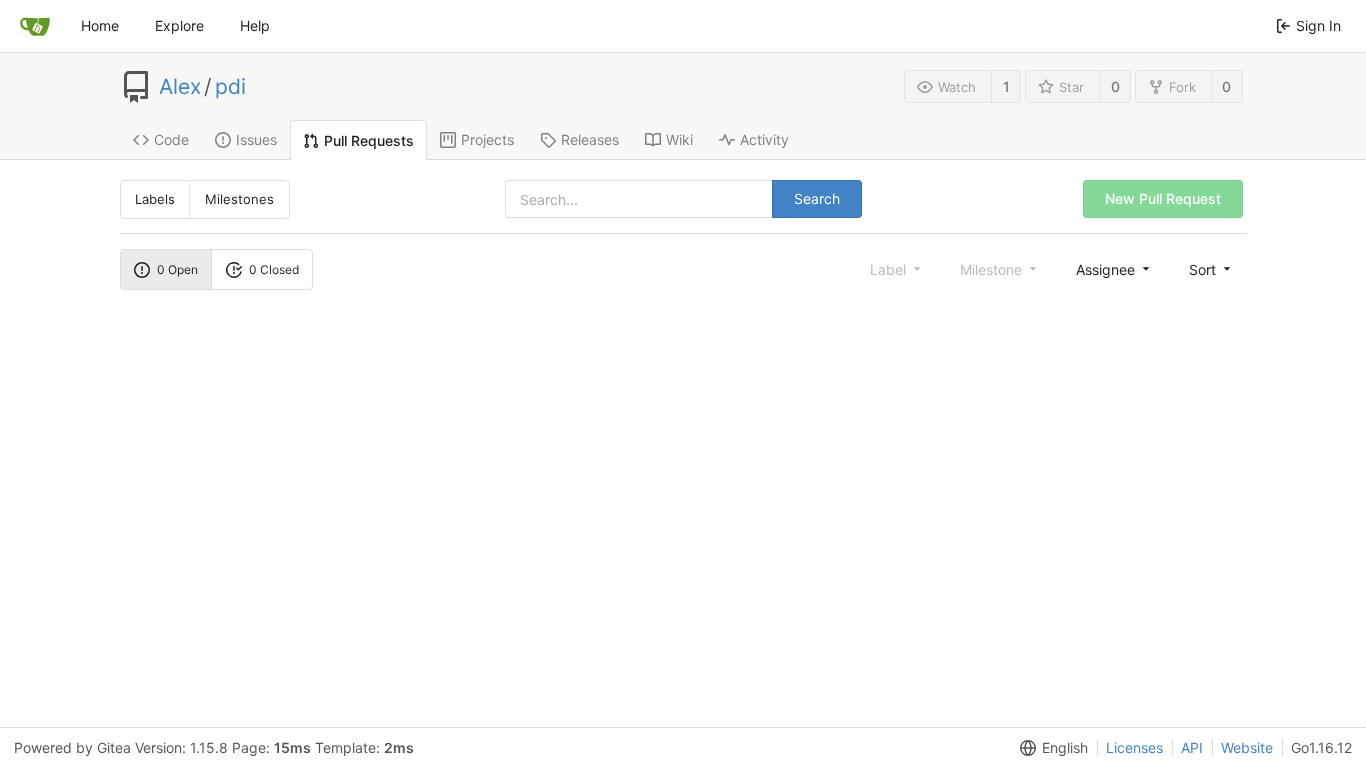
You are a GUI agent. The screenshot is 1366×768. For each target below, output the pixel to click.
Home (100, 25)
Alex (180, 87)
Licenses (1134, 747)
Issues (256, 139)
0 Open (177, 269)
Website (1247, 747)
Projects (487, 139)
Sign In (1318, 25)
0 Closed (274, 269)
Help (255, 25)
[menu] (1114, 269)
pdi (230, 87)
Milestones (239, 199)
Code (171, 139)
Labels (155, 199)
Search (817, 198)
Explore (179, 25)
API (1192, 747)
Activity (764, 139)
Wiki (679, 139)
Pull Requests (369, 140)
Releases (590, 139)
